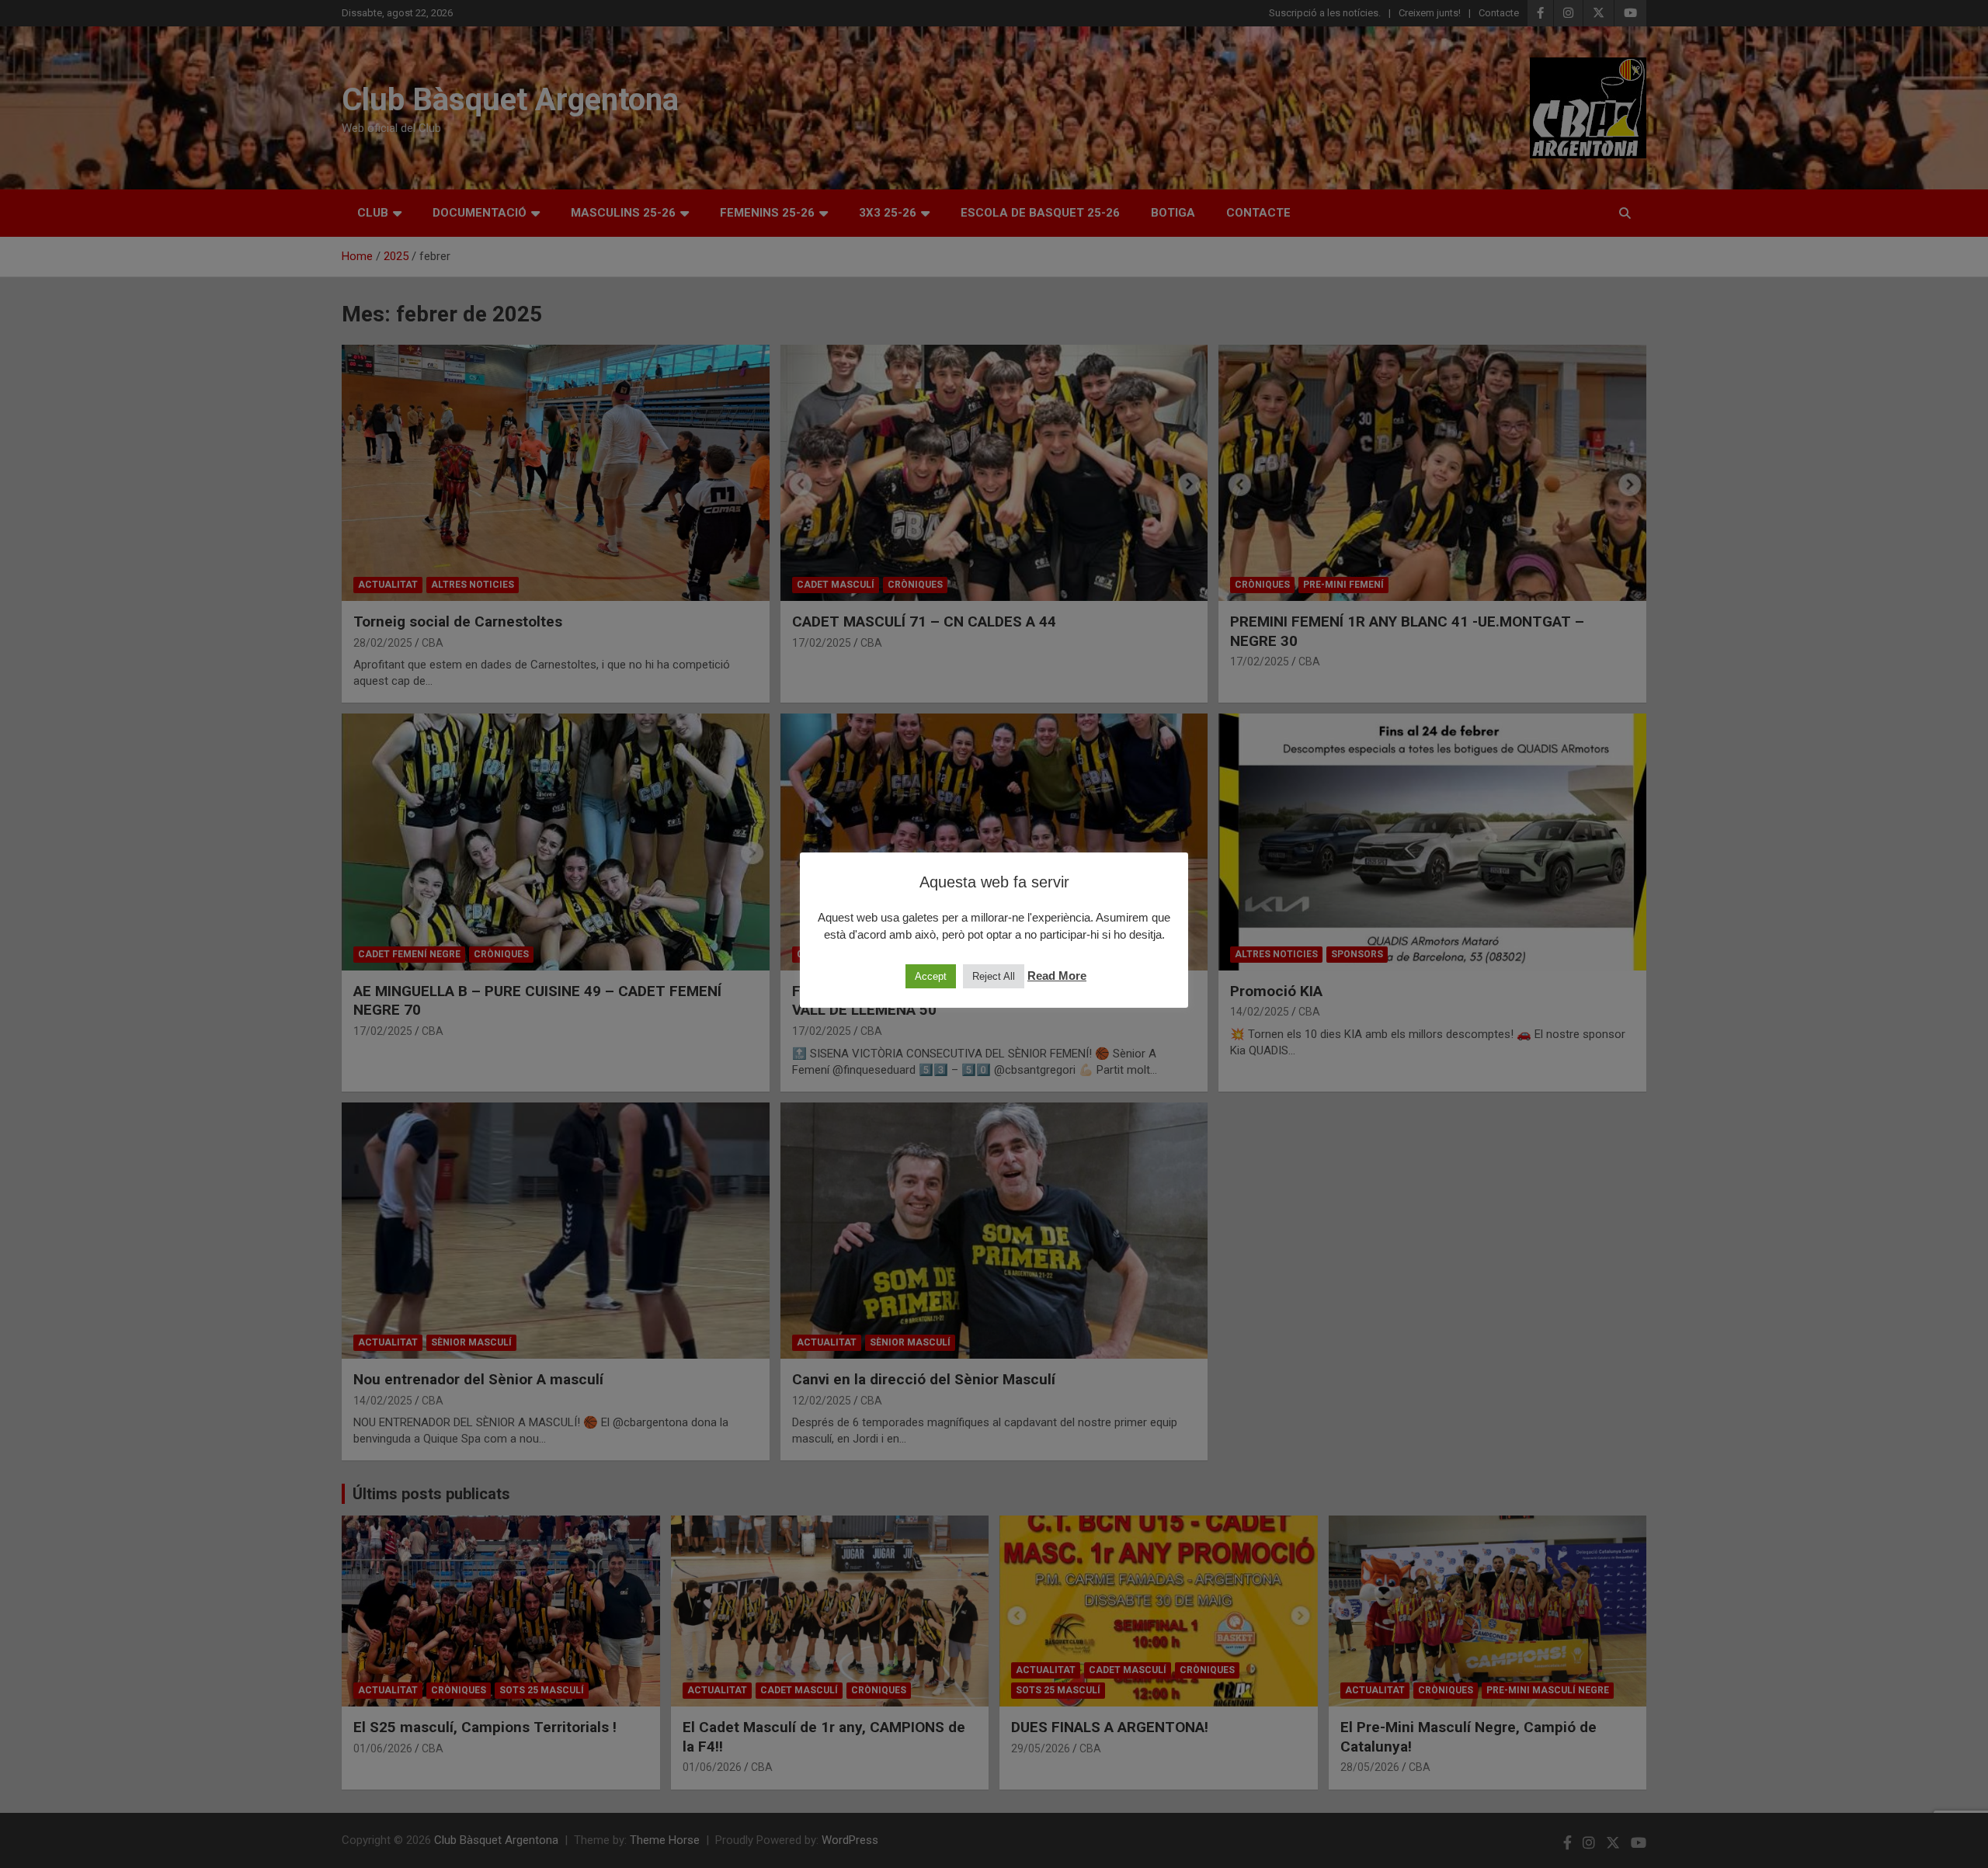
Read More (1057, 976)
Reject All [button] (994, 976)
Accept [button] (931, 976)
